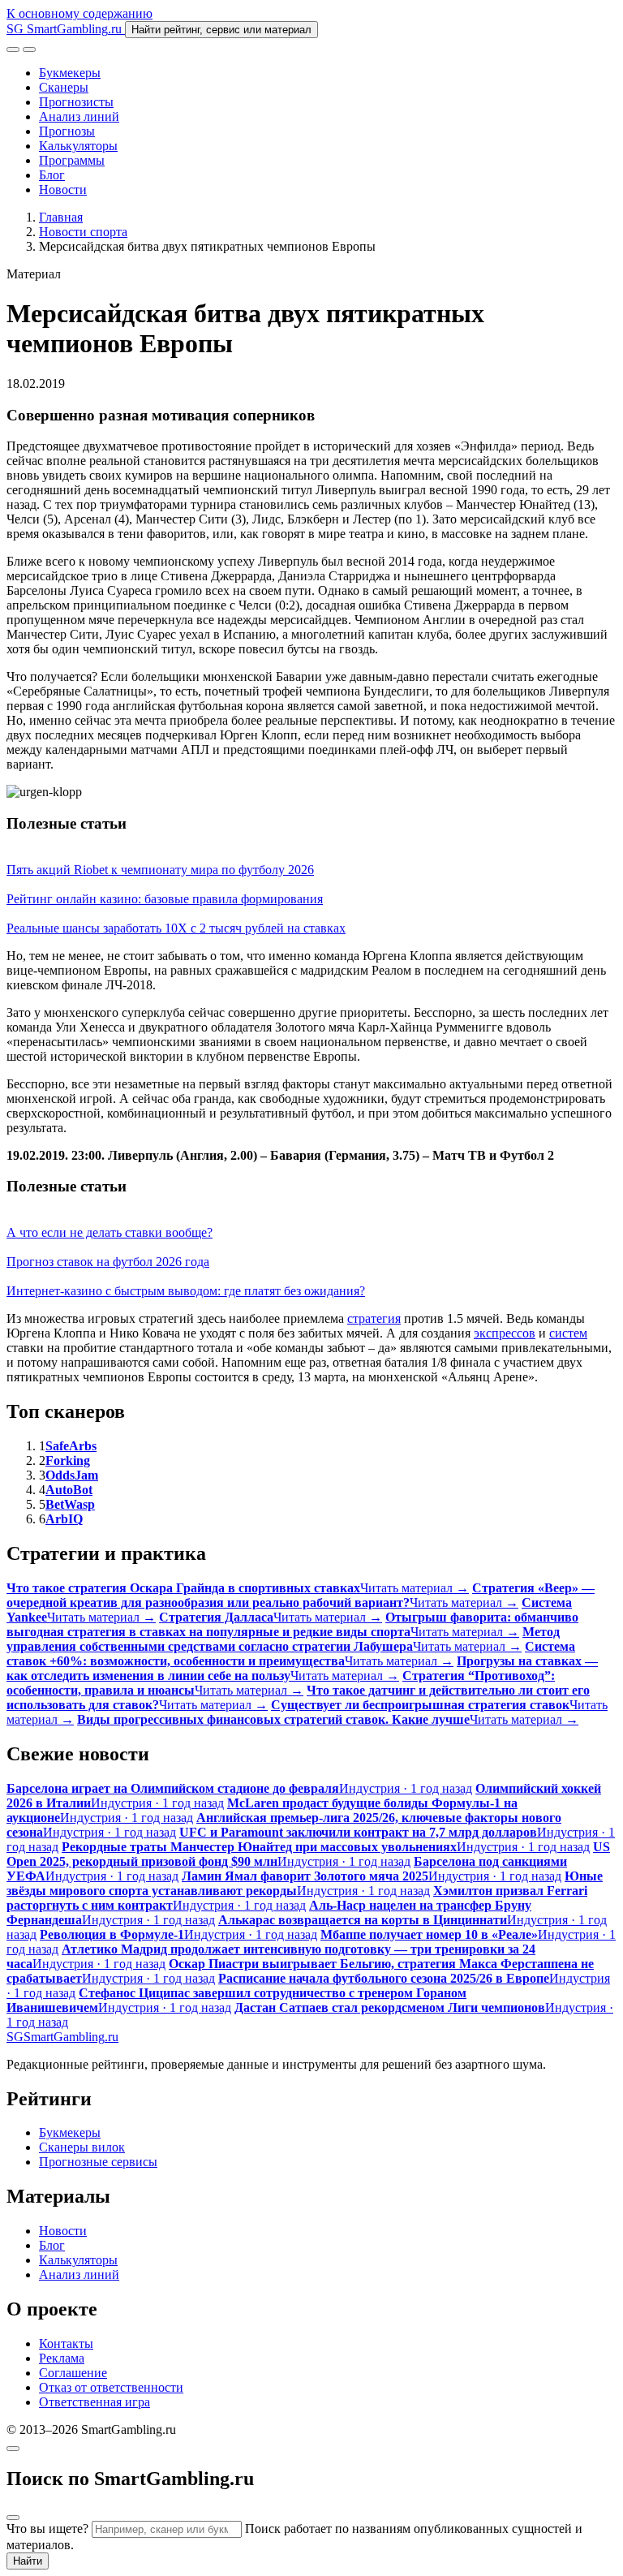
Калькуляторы (78, 146)
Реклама (62, 2358)
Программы (72, 160)
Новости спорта (83, 232)
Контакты (66, 2343)
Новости (63, 190)
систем (568, 1333)
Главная (61, 217)
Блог (52, 175)
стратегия (374, 1318)
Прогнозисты (76, 102)
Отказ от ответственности (111, 2387)
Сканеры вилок (82, 2147)
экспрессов (505, 1333)
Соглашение (73, 2373)
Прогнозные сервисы (98, 2162)
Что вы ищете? (47, 2529)
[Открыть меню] (29, 50)
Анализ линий (79, 116)
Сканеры (64, 87)
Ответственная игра (95, 2402)
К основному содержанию (79, 13)
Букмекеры (70, 73)
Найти (28, 2561)
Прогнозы (67, 131)
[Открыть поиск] (13, 50)
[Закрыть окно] (13, 2449)
